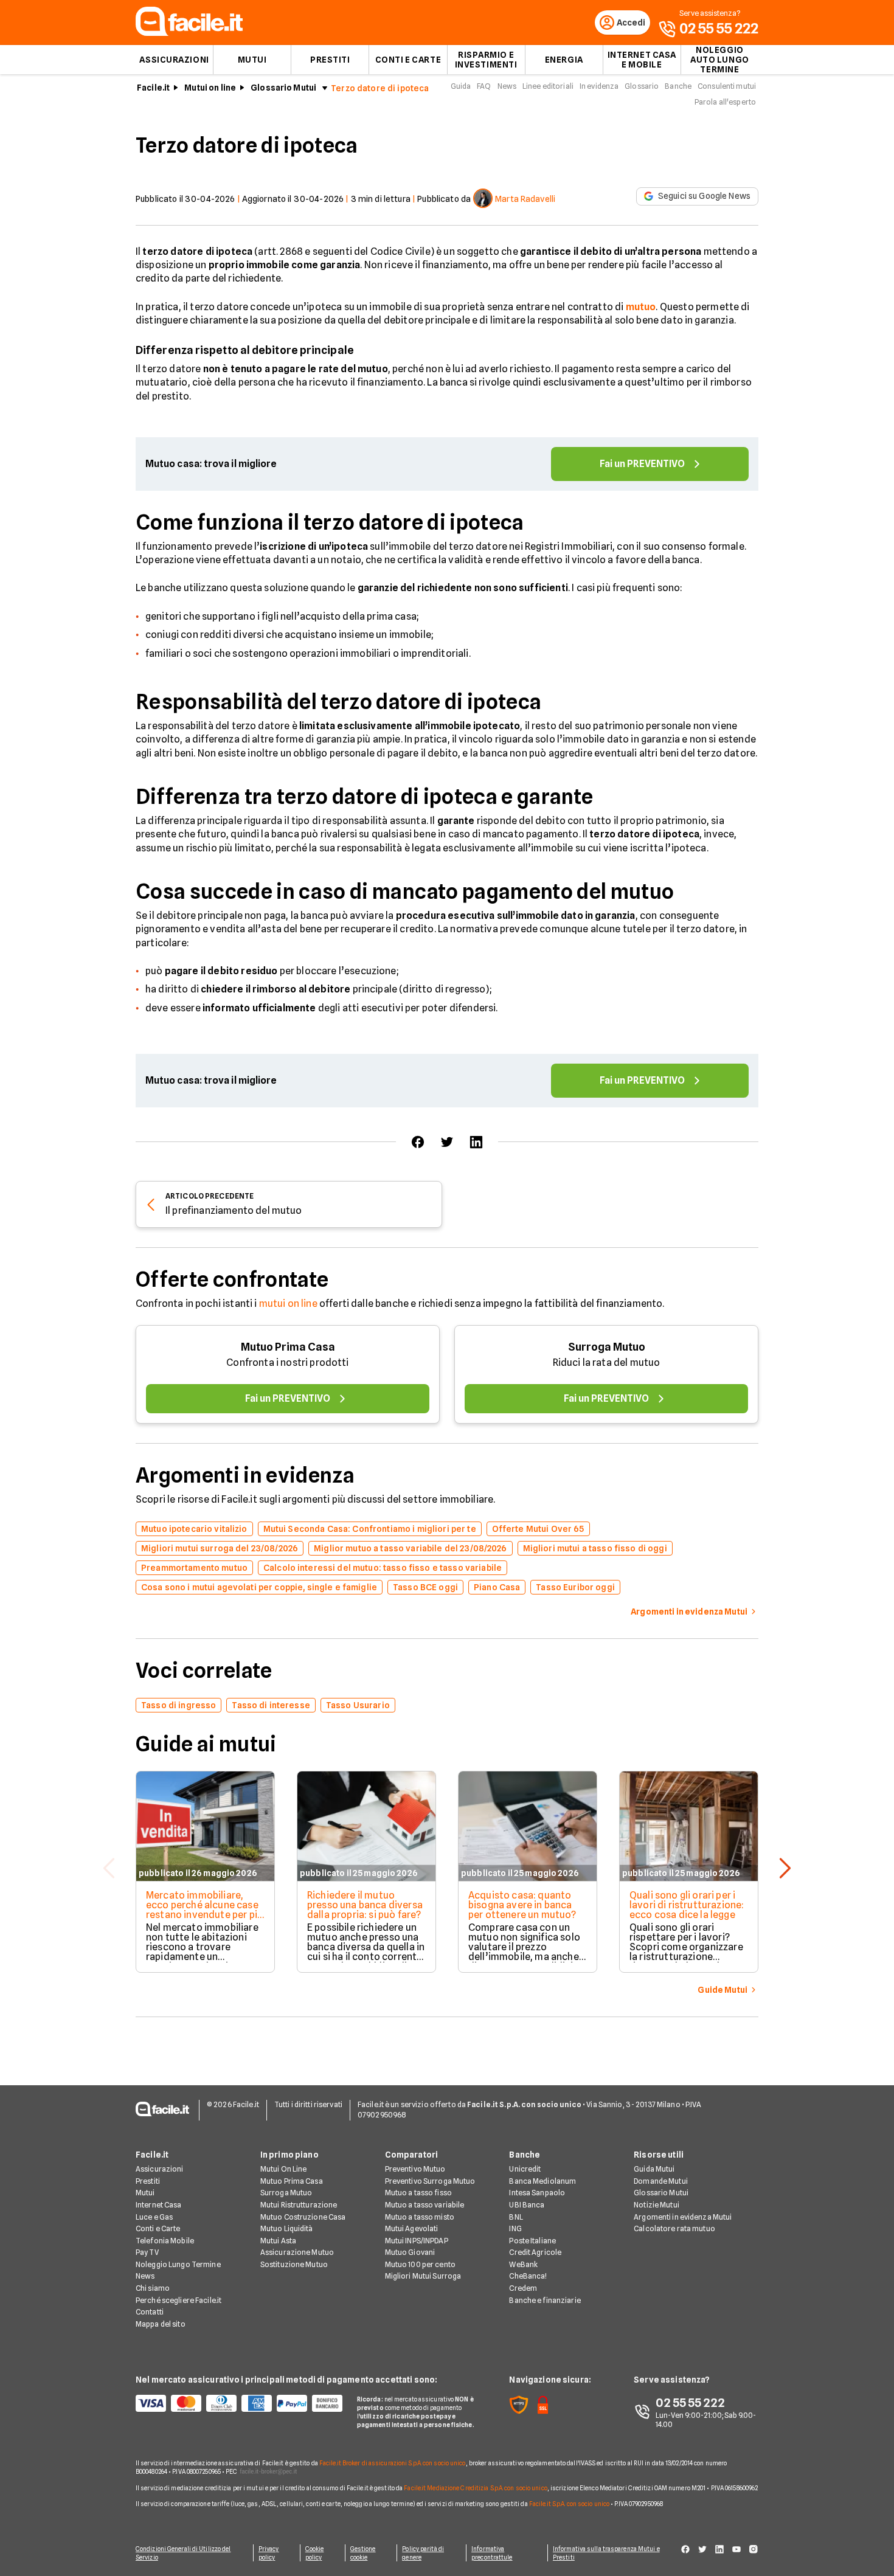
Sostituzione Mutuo (294, 2264)
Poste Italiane (532, 2241)
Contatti (150, 2312)
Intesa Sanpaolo (537, 2193)
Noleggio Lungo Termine (178, 2264)
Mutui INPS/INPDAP (417, 2241)
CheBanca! (528, 2276)
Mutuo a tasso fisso (418, 2193)
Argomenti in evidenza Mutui (683, 2217)
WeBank (523, 2264)
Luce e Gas (154, 2217)
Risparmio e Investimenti (486, 60)
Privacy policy (269, 2553)
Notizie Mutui (657, 2205)
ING (515, 2228)
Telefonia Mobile (165, 2241)
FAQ (484, 86)
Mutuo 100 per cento (420, 2264)
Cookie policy (315, 2553)
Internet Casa (159, 2205)
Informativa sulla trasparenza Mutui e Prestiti (606, 2553)
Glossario (642, 86)
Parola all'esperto (725, 102)
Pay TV (147, 2252)
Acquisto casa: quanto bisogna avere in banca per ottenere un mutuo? (522, 1905)
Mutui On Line (284, 2169)
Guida (461, 86)
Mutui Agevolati (412, 2228)
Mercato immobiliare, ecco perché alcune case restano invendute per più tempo (204, 1910)
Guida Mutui (654, 2169)
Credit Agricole (535, 2252)
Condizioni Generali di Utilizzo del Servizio (183, 2553)
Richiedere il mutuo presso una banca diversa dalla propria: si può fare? (365, 1905)
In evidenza (599, 86)
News (507, 86)
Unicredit (525, 2169)
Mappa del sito (161, 2324)
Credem (523, 2288)
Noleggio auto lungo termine (720, 60)
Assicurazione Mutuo (297, 2252)
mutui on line (288, 1304)
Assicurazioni (174, 60)
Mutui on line (210, 88)
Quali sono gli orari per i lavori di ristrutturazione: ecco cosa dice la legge (687, 1905)
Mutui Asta (278, 2241)
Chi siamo (153, 2288)
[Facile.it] (189, 33)
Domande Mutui (661, 2181)
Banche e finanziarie (545, 2300)
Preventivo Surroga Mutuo (430, 2181)
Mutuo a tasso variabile (425, 2205)
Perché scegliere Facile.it (178, 2300)
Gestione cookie (363, 2553)
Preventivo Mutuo (415, 2169)
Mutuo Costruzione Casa (303, 2217)
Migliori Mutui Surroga (423, 2276)
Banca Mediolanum (542, 2181)
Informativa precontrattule (492, 2553)
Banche (678, 86)
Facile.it (153, 88)
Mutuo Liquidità (287, 2228)
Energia (564, 60)
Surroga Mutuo (607, 1347)
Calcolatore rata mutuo (674, 2228)
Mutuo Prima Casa (288, 1347)
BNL (516, 2217)
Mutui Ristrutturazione (299, 2205)
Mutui (252, 60)
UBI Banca (527, 2205)
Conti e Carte (408, 60)
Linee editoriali (548, 86)
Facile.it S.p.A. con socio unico (569, 2504)
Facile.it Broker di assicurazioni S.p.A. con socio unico (393, 2463)
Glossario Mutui (283, 88)
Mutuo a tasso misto (420, 2217)
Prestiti (330, 60)
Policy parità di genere (423, 2553)
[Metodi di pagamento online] (239, 2403)
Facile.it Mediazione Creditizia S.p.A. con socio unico (475, 2488)
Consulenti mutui (727, 86)
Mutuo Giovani (410, 2252)
